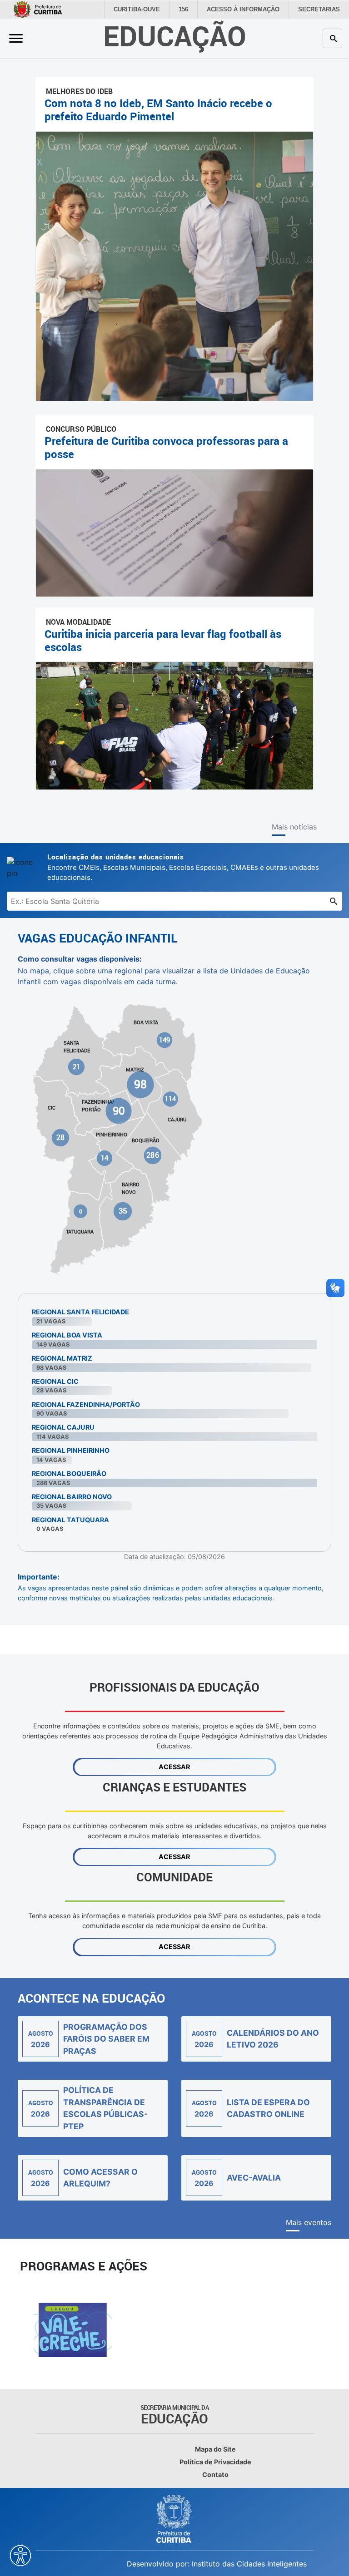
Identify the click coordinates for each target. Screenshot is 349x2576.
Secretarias (321, 10)
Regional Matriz (62, 1358)
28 (60, 1137)
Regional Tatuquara (70, 1520)
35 (122, 1211)
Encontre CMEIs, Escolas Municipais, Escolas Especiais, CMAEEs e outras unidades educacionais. (183, 867)
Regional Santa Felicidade (80, 1312)
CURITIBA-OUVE (148, 10)
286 (152, 1155)
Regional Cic (55, 1381)
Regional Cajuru (63, 1427)
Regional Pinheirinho (71, 1450)
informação (249, 10)
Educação (175, 36)
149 (165, 1040)
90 (118, 1110)
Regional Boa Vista (67, 1335)
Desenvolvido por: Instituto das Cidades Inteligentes (217, 2564)
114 (170, 1099)
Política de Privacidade (215, 2462)
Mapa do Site (215, 2449)
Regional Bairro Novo (72, 1497)
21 (77, 1066)
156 (193, 10)
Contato (215, 2475)
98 (140, 1084)
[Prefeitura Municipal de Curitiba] (174, 2519)
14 (105, 1158)
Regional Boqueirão (69, 1473)
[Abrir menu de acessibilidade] (20, 2556)
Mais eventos (309, 2222)
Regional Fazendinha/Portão (86, 1404)
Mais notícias (294, 827)
